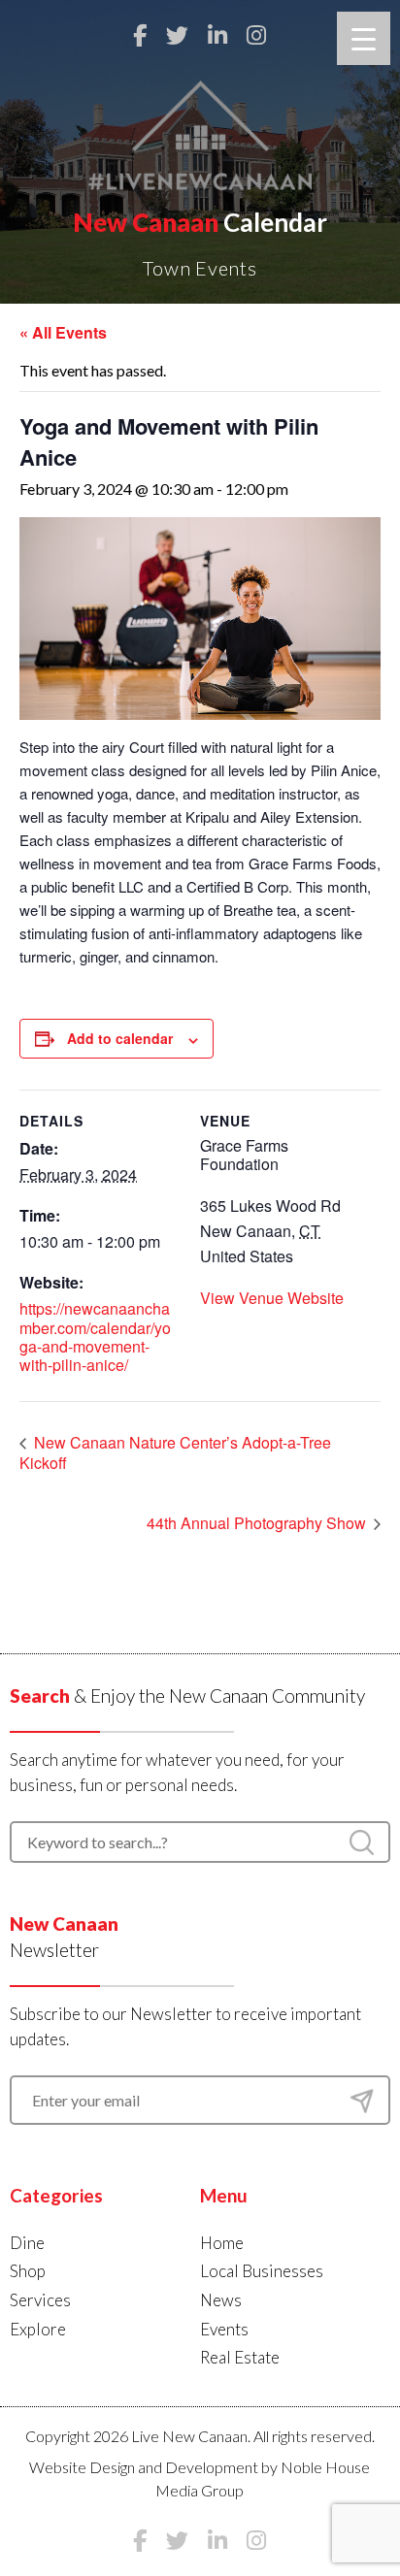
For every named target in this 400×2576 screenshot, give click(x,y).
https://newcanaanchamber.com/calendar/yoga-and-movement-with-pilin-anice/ (95, 1337)
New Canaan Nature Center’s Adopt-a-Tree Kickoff (175, 1452)
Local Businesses (262, 2271)
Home (222, 2243)
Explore (38, 2329)
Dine (27, 2243)
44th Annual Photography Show (258, 1523)
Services (40, 2300)
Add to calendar (120, 1038)
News (221, 2300)
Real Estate (240, 2357)
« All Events (63, 332)
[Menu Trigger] (364, 38)
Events (224, 2329)
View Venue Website (272, 1298)
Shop (28, 2271)
